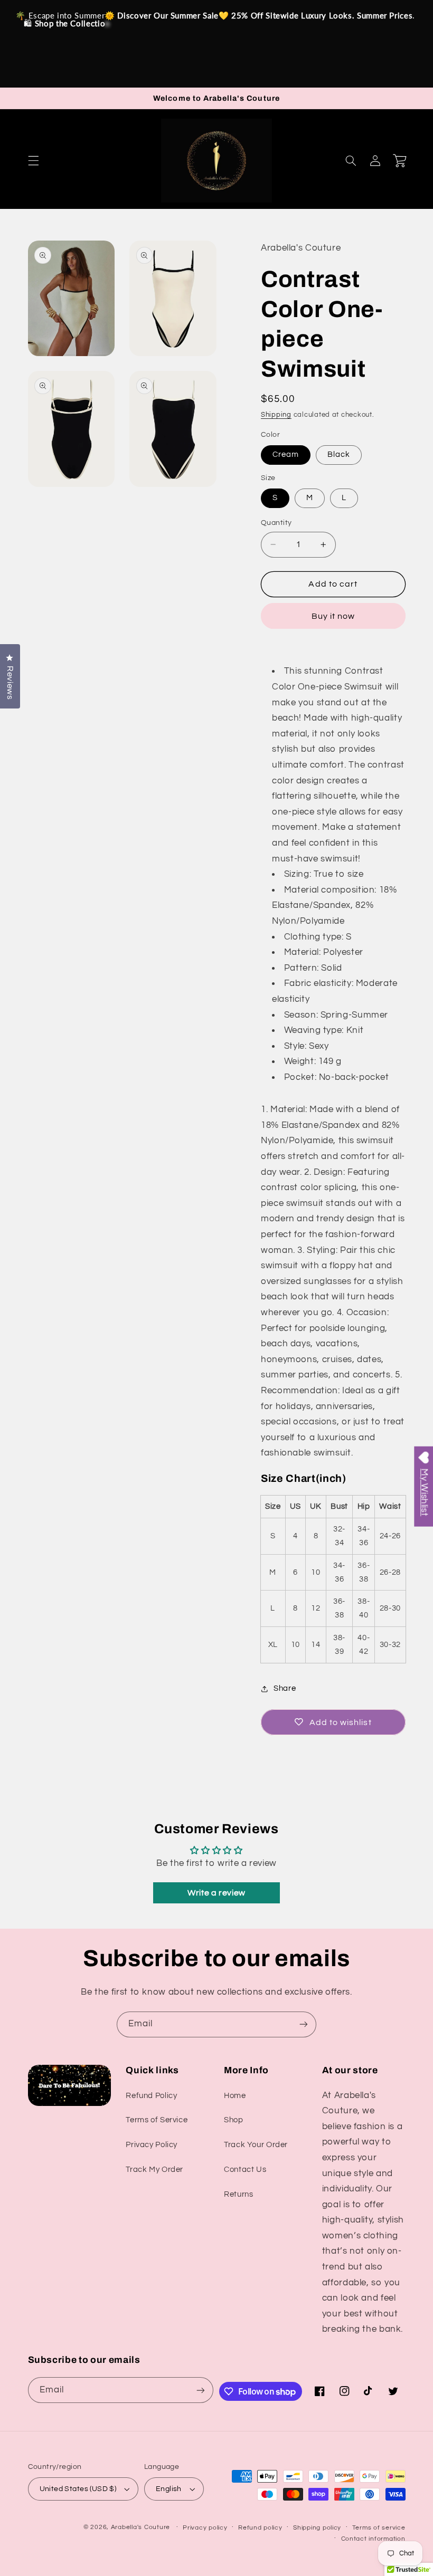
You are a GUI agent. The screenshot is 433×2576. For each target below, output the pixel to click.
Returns (238, 2194)
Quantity (276, 523)
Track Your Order (256, 2145)
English (169, 2489)
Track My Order (154, 2170)
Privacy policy (205, 2528)
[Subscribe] (304, 2024)
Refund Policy (151, 2096)
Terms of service (379, 2528)
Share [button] (285, 1688)
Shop (234, 2120)
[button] (33, 160)
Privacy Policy (152, 2145)
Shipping (276, 415)
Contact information (373, 2539)
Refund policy (260, 2528)
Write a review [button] (216, 1893)
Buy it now (333, 616)
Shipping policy (317, 2528)
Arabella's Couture (142, 2527)
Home (235, 2096)
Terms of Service (157, 2120)
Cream (286, 454)
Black (339, 454)
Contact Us (245, 2170)
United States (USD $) (78, 2489)
